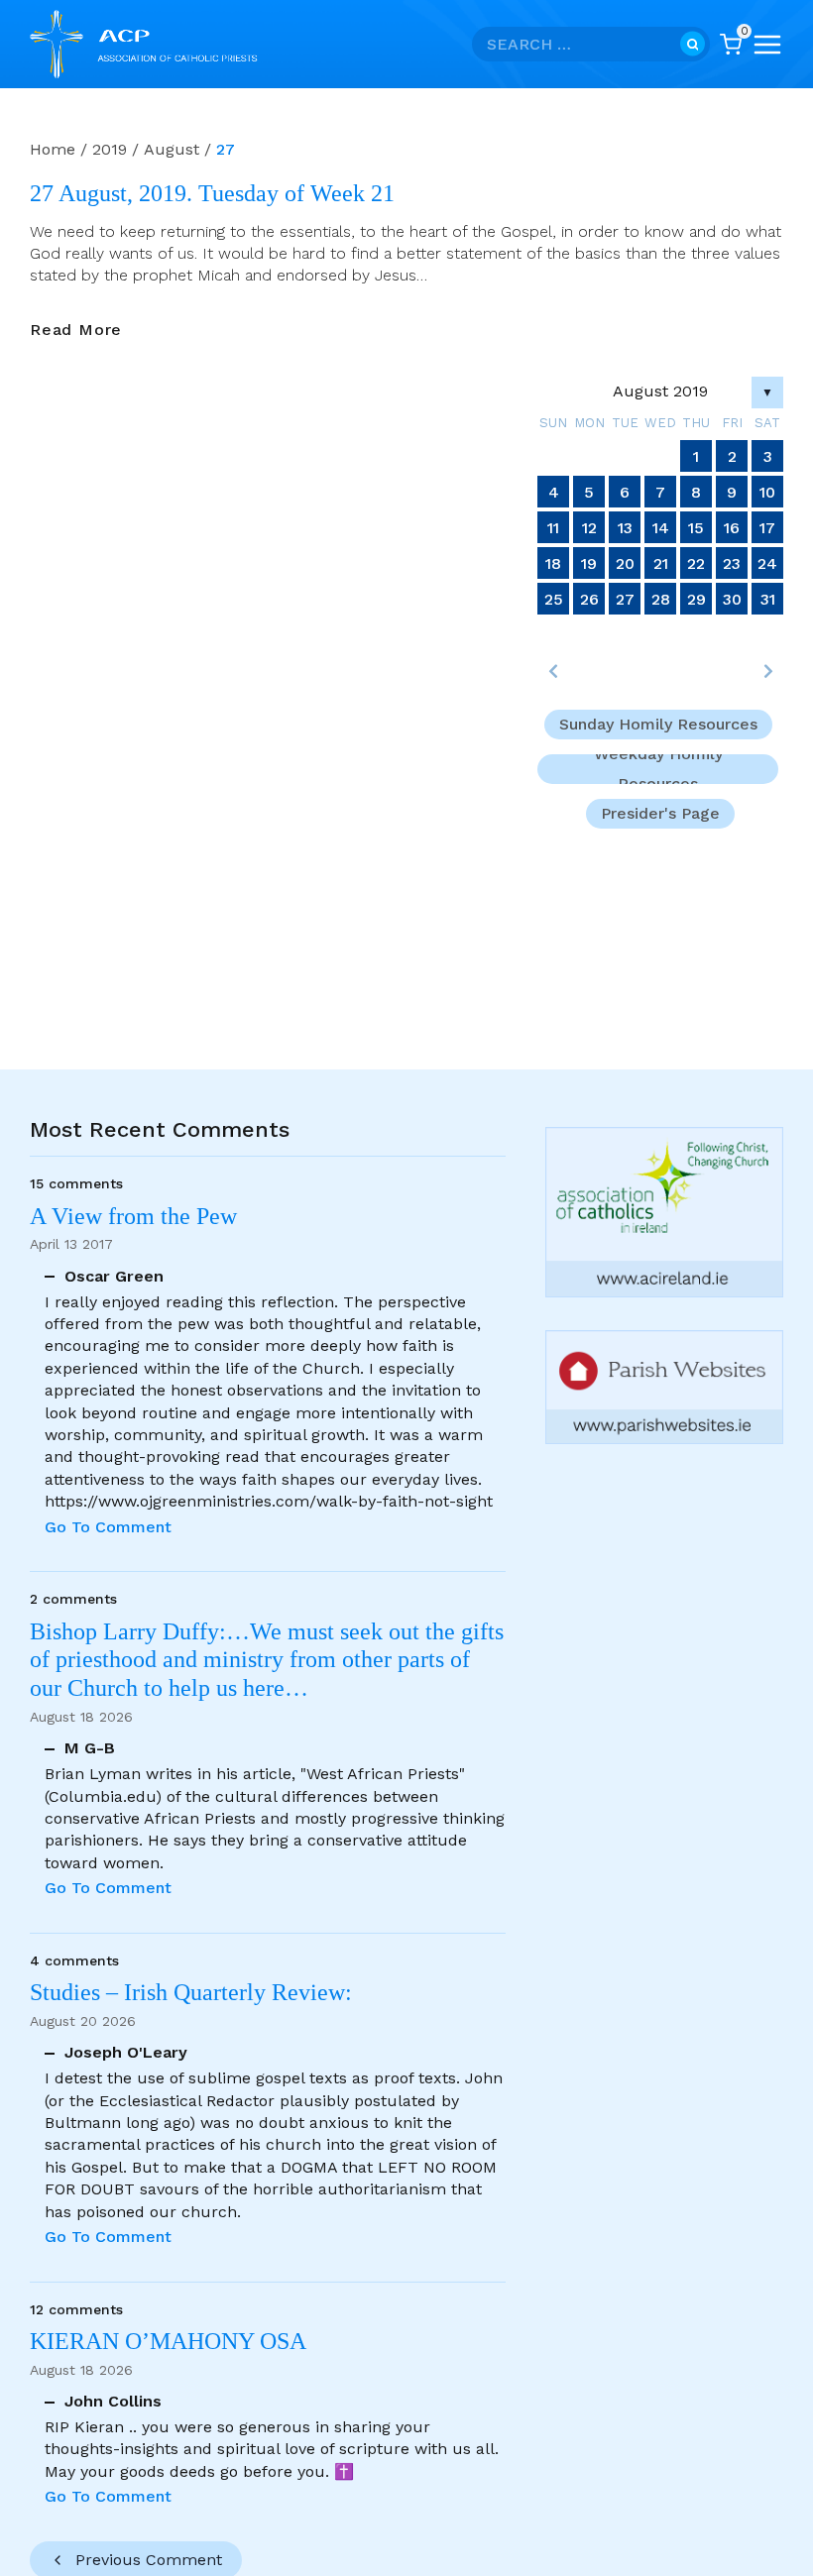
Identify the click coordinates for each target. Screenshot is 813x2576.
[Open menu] (767, 45)
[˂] (553, 671)
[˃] (767, 671)
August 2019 (660, 391)
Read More (76, 330)
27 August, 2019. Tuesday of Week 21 (212, 193)
